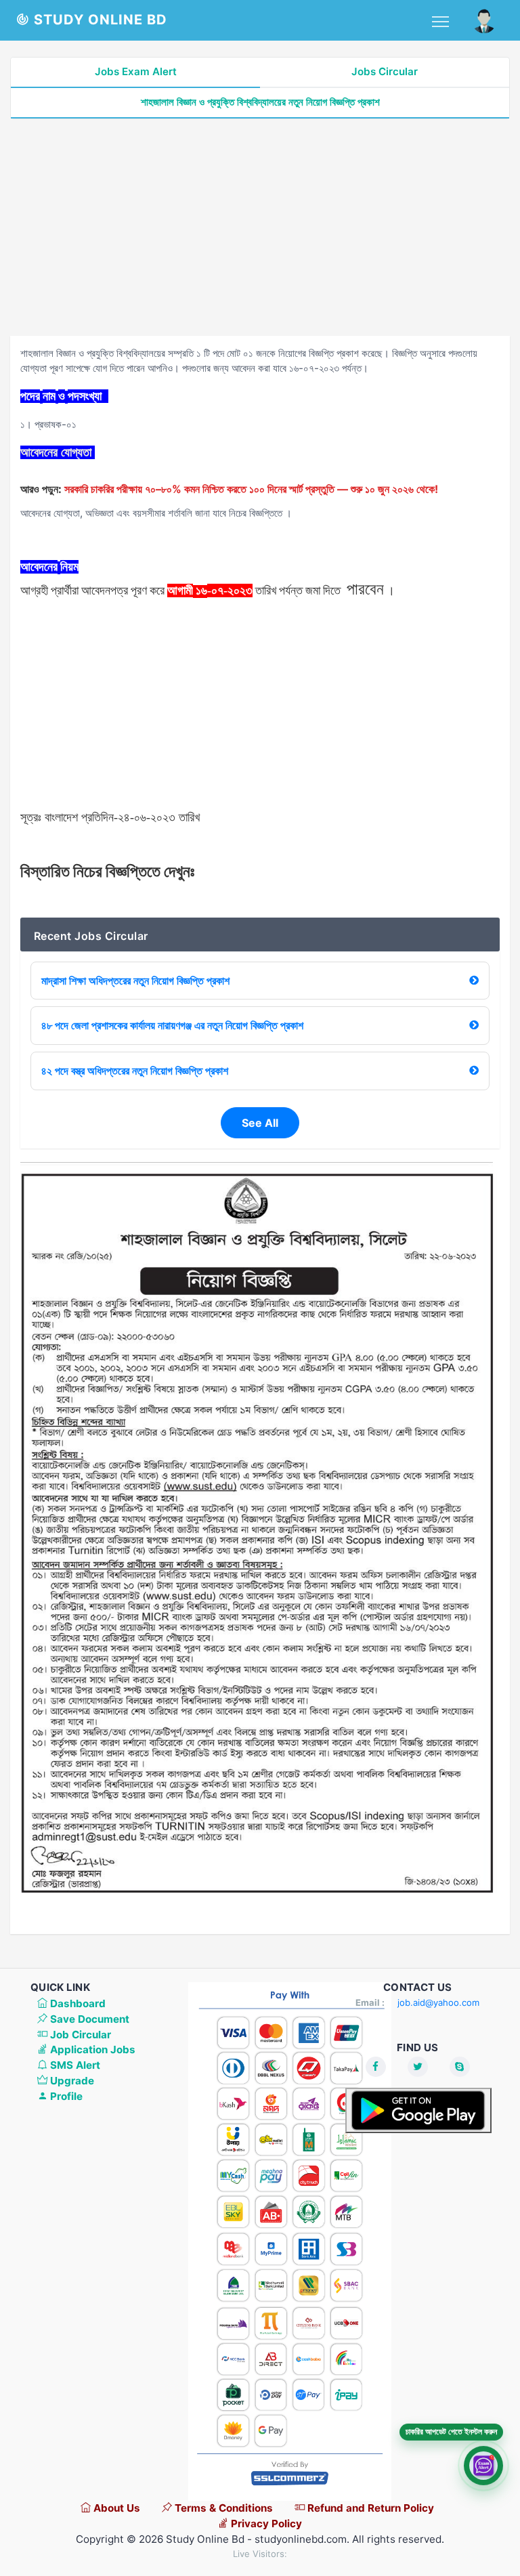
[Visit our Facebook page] (376, 2067)
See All (260, 1123)
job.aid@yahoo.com (438, 2002)
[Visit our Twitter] (418, 2067)
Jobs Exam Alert (136, 71)
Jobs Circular (385, 71)
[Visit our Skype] (460, 2067)
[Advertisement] (260, 228)
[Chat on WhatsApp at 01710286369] (483, 2465)
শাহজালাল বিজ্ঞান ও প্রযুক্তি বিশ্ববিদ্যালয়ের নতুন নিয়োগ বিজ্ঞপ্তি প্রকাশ (260, 102)
